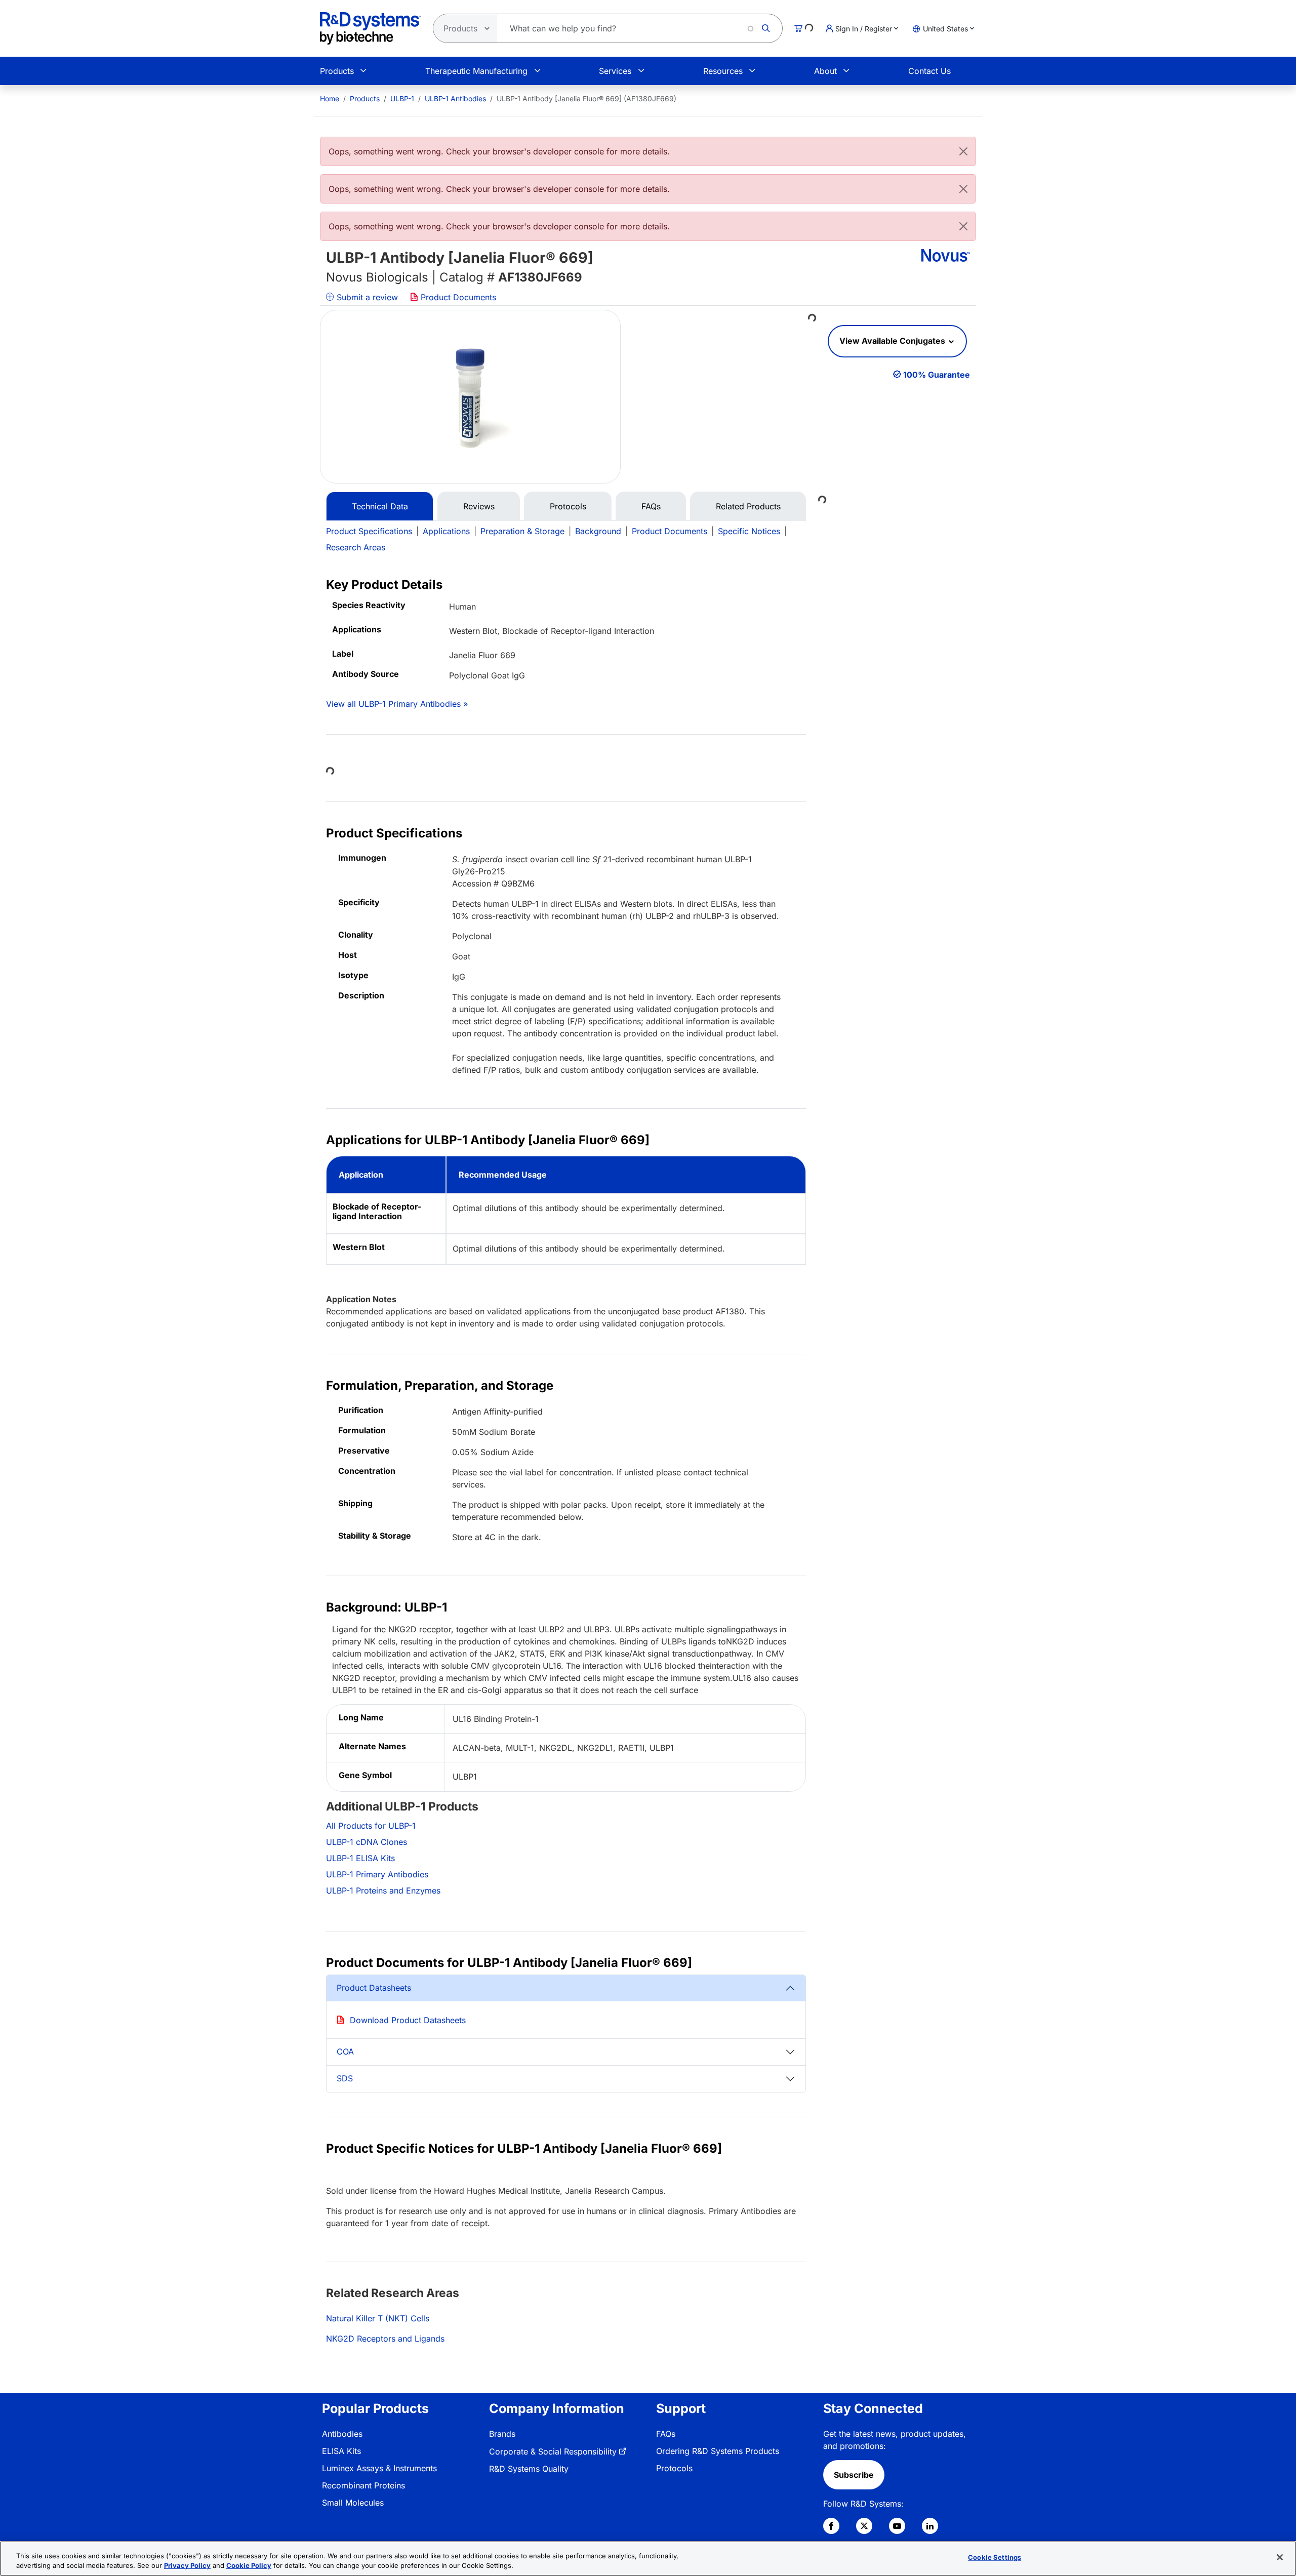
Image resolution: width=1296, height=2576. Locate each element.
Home (330, 98)
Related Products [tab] (748, 506)
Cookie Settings (995, 2557)
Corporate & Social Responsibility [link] (553, 2451)
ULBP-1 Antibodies (455, 98)
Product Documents (457, 297)
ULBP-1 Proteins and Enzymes (383, 1890)
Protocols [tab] (568, 506)
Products (337, 71)
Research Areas (356, 547)
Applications (446, 531)
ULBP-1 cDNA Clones (367, 1842)
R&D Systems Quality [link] (529, 2469)
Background (598, 531)
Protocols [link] (674, 2468)
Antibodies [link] (342, 2434)
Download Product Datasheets (408, 2020)
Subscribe (854, 2475)
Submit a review (366, 297)
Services (615, 71)
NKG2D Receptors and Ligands (385, 2339)
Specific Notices (749, 531)
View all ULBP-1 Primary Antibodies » (397, 704)
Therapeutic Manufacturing (476, 71)
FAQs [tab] (651, 506)
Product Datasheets (374, 1988)
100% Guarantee (937, 375)
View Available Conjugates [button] (893, 341)
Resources (723, 71)
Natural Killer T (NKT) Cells (378, 2318)
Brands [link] (502, 2434)
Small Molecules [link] (353, 2503)
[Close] (963, 151)
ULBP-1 (402, 98)
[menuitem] (330, 98)
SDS (345, 2078)
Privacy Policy (187, 2565)
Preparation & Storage (522, 531)
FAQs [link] (666, 2434)
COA (345, 2051)
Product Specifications (369, 531)
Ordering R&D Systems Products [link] (718, 2451)
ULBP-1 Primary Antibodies (377, 1874)
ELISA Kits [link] (341, 2451)
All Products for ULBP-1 (371, 1826)
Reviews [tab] (479, 506)
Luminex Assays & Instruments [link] (379, 2468)
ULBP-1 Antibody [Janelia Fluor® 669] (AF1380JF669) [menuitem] (586, 98)
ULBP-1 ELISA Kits (360, 1858)
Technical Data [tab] (380, 506)
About (825, 71)
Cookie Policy (249, 2565)
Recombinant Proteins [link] (363, 2485)
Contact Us (929, 71)
